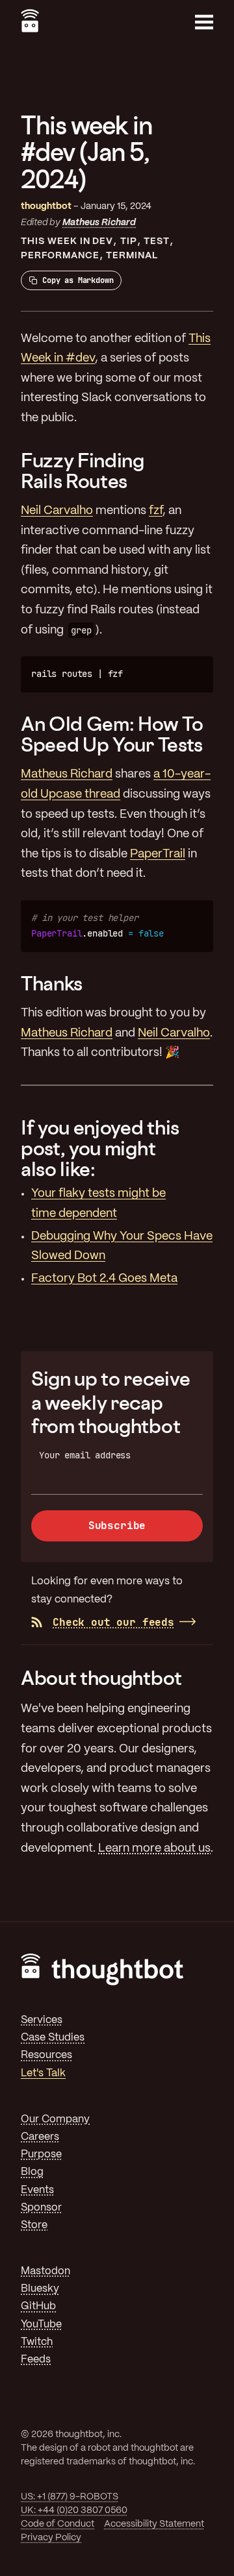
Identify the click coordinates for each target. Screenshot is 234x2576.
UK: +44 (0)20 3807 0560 (74, 2510)
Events (37, 2190)
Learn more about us (154, 1849)
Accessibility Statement (154, 2524)
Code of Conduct (58, 2524)
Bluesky (40, 2289)
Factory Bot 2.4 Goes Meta (104, 1279)
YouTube (41, 2325)
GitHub (38, 2306)
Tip (129, 241)
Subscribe (117, 1526)
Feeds (36, 2360)
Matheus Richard (99, 223)
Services (42, 2020)
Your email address (85, 1455)
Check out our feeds (113, 1622)
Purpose (41, 2154)
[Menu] (204, 22)
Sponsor (41, 2208)
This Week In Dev (67, 241)
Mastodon (45, 2271)
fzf (156, 511)
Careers (40, 2137)
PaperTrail (158, 854)
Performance (60, 256)
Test (157, 241)
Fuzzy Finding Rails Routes (83, 471)
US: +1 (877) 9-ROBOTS (70, 2497)
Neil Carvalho (57, 511)
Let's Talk (43, 2073)
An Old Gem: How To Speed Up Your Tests (112, 734)
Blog (32, 2172)
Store (34, 2225)
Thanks (52, 983)
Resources (46, 2055)
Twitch (37, 2342)
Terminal (132, 256)
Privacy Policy (51, 2538)
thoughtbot (46, 206)
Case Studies (53, 2038)
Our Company (55, 2119)
